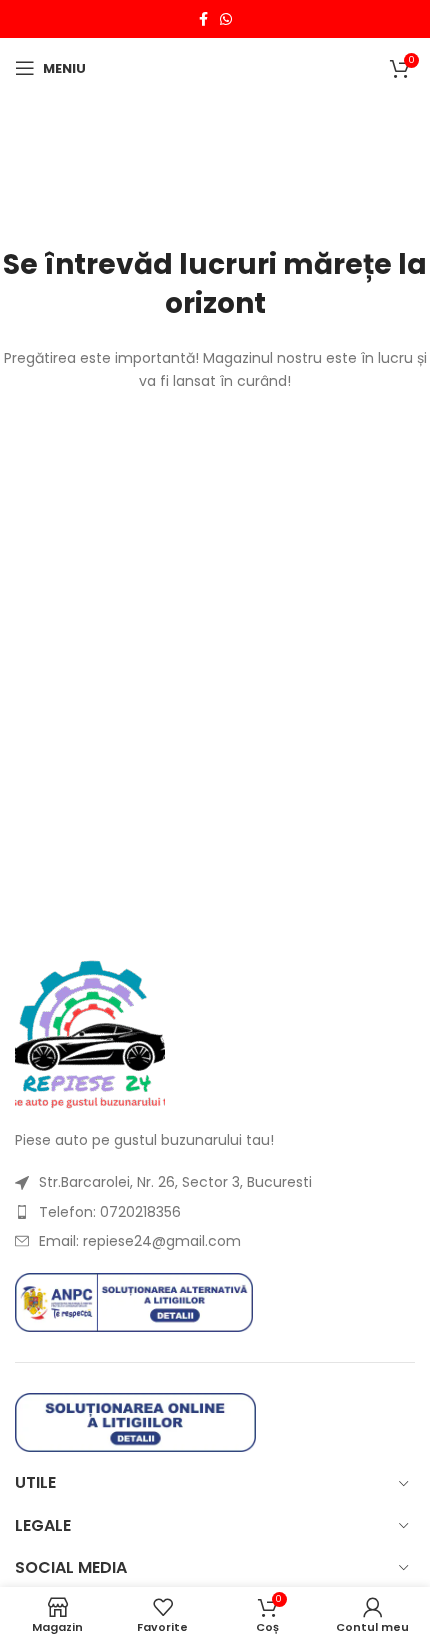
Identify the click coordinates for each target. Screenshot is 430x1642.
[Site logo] (215, 67)
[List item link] (215, 1182)
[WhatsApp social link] (226, 19)
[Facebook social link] (203, 19)
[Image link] (90, 1033)
